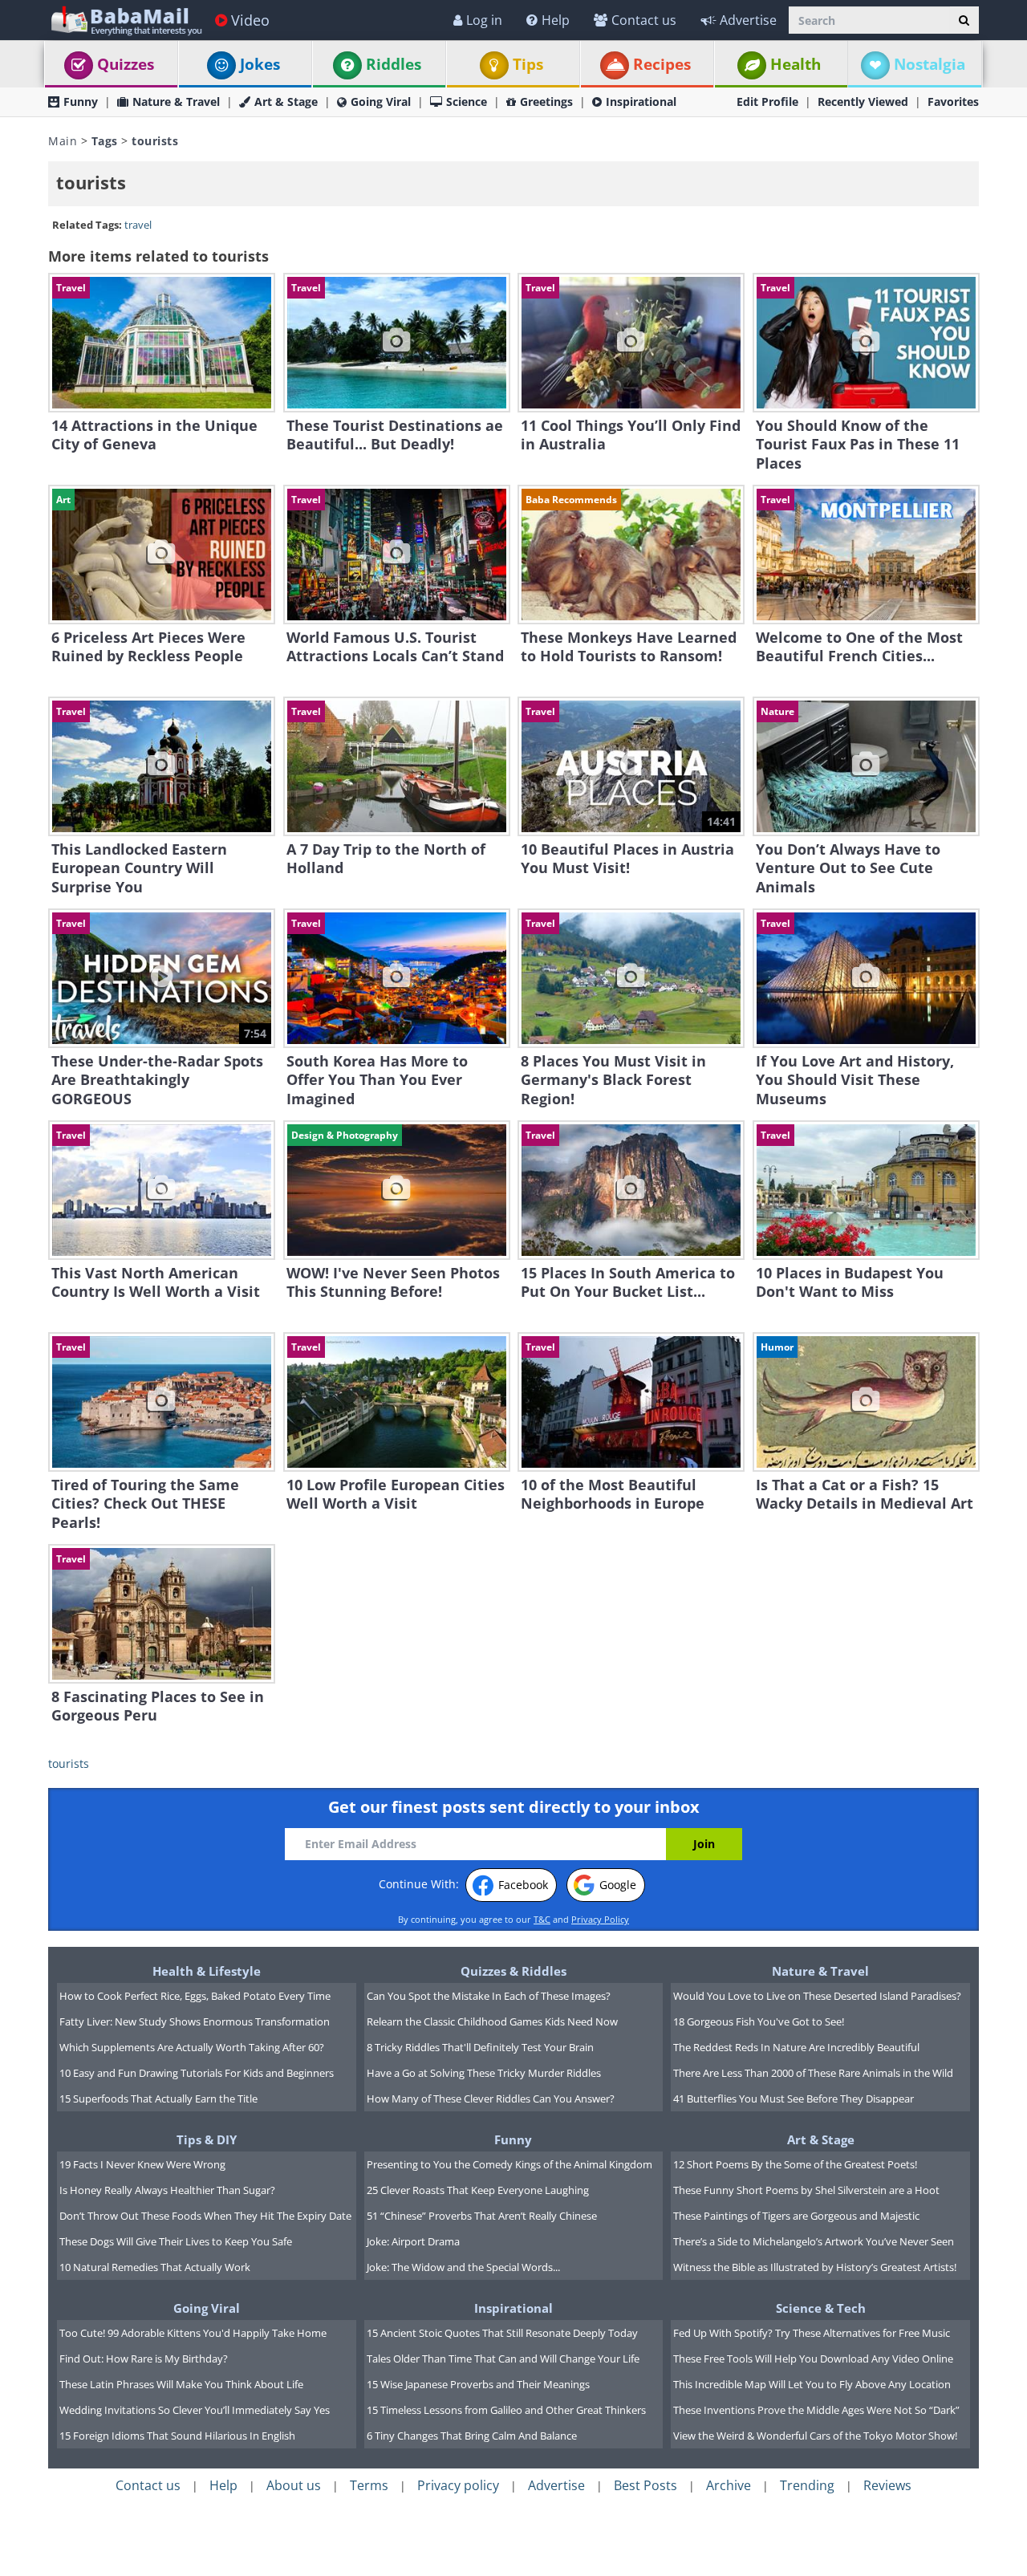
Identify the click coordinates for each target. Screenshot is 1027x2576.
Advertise (748, 20)
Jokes (260, 64)
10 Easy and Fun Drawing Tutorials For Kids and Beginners (197, 2073)
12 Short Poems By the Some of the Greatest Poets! (795, 2164)
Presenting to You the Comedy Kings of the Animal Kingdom (509, 2164)
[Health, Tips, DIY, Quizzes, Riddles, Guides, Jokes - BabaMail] (126, 20)
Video (250, 20)
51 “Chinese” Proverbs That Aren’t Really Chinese (482, 2216)
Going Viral (381, 102)
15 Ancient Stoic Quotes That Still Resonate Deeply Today (502, 2333)
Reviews (887, 2485)
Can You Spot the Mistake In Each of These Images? (489, 1996)
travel (138, 225)
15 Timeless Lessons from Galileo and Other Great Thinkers (506, 2410)
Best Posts (645, 2485)
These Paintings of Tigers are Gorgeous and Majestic (796, 2216)
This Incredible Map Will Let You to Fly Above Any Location (812, 2384)
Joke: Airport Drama (413, 2241)
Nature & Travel (176, 102)
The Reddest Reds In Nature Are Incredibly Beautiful (796, 2047)
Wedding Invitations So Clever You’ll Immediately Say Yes (195, 2410)
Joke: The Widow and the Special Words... (463, 2267)
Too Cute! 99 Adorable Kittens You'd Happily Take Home (193, 2333)
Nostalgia (930, 64)
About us (294, 2485)
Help (556, 20)
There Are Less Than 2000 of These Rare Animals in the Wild (813, 2073)
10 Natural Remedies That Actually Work (155, 2267)
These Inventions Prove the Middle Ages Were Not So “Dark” (816, 2410)
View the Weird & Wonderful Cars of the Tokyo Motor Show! (815, 2436)
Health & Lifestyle (207, 1971)
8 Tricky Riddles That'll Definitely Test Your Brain (480, 2047)
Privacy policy (458, 2485)
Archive (729, 2485)
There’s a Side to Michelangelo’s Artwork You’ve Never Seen (814, 2241)
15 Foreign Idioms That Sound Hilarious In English (177, 2436)
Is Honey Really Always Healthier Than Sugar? (167, 2190)
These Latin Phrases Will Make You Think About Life (181, 2384)
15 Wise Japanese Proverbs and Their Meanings (478, 2384)
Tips (528, 64)
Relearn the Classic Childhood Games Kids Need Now (492, 2021)
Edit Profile (767, 102)
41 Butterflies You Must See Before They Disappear (794, 2099)
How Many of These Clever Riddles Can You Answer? (491, 2099)
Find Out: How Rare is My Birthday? (144, 2359)
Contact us (644, 20)
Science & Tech (821, 2308)
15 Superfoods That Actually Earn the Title (158, 2099)
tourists (69, 1763)
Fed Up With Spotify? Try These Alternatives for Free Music (812, 2333)
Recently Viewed (863, 102)
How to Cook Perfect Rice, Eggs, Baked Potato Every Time (195, 1996)
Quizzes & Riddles (513, 1971)
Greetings (546, 102)
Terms (369, 2485)
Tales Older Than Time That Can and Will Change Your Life (503, 2359)
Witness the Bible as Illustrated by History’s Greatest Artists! (815, 2267)
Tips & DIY (207, 2139)
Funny (81, 102)
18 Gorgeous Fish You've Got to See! (759, 2021)
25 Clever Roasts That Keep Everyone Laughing (478, 2190)
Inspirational (641, 102)
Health (796, 64)
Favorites (953, 102)
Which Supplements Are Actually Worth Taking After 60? (192, 2047)
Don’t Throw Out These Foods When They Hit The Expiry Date (205, 2216)
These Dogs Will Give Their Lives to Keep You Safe (176, 2241)
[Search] (964, 20)
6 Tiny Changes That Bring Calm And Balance (472, 2436)
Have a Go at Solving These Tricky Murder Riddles (484, 2073)
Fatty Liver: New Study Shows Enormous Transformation (195, 2021)
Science (467, 102)
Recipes (662, 64)
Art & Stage (286, 102)
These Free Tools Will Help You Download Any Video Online (813, 2359)
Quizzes (126, 64)
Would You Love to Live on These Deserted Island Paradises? (817, 1996)
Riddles (394, 64)
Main (63, 141)
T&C (542, 1919)
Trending (807, 2485)
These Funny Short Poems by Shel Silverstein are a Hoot (806, 2190)
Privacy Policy (600, 1919)
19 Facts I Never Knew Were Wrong (142, 2164)
